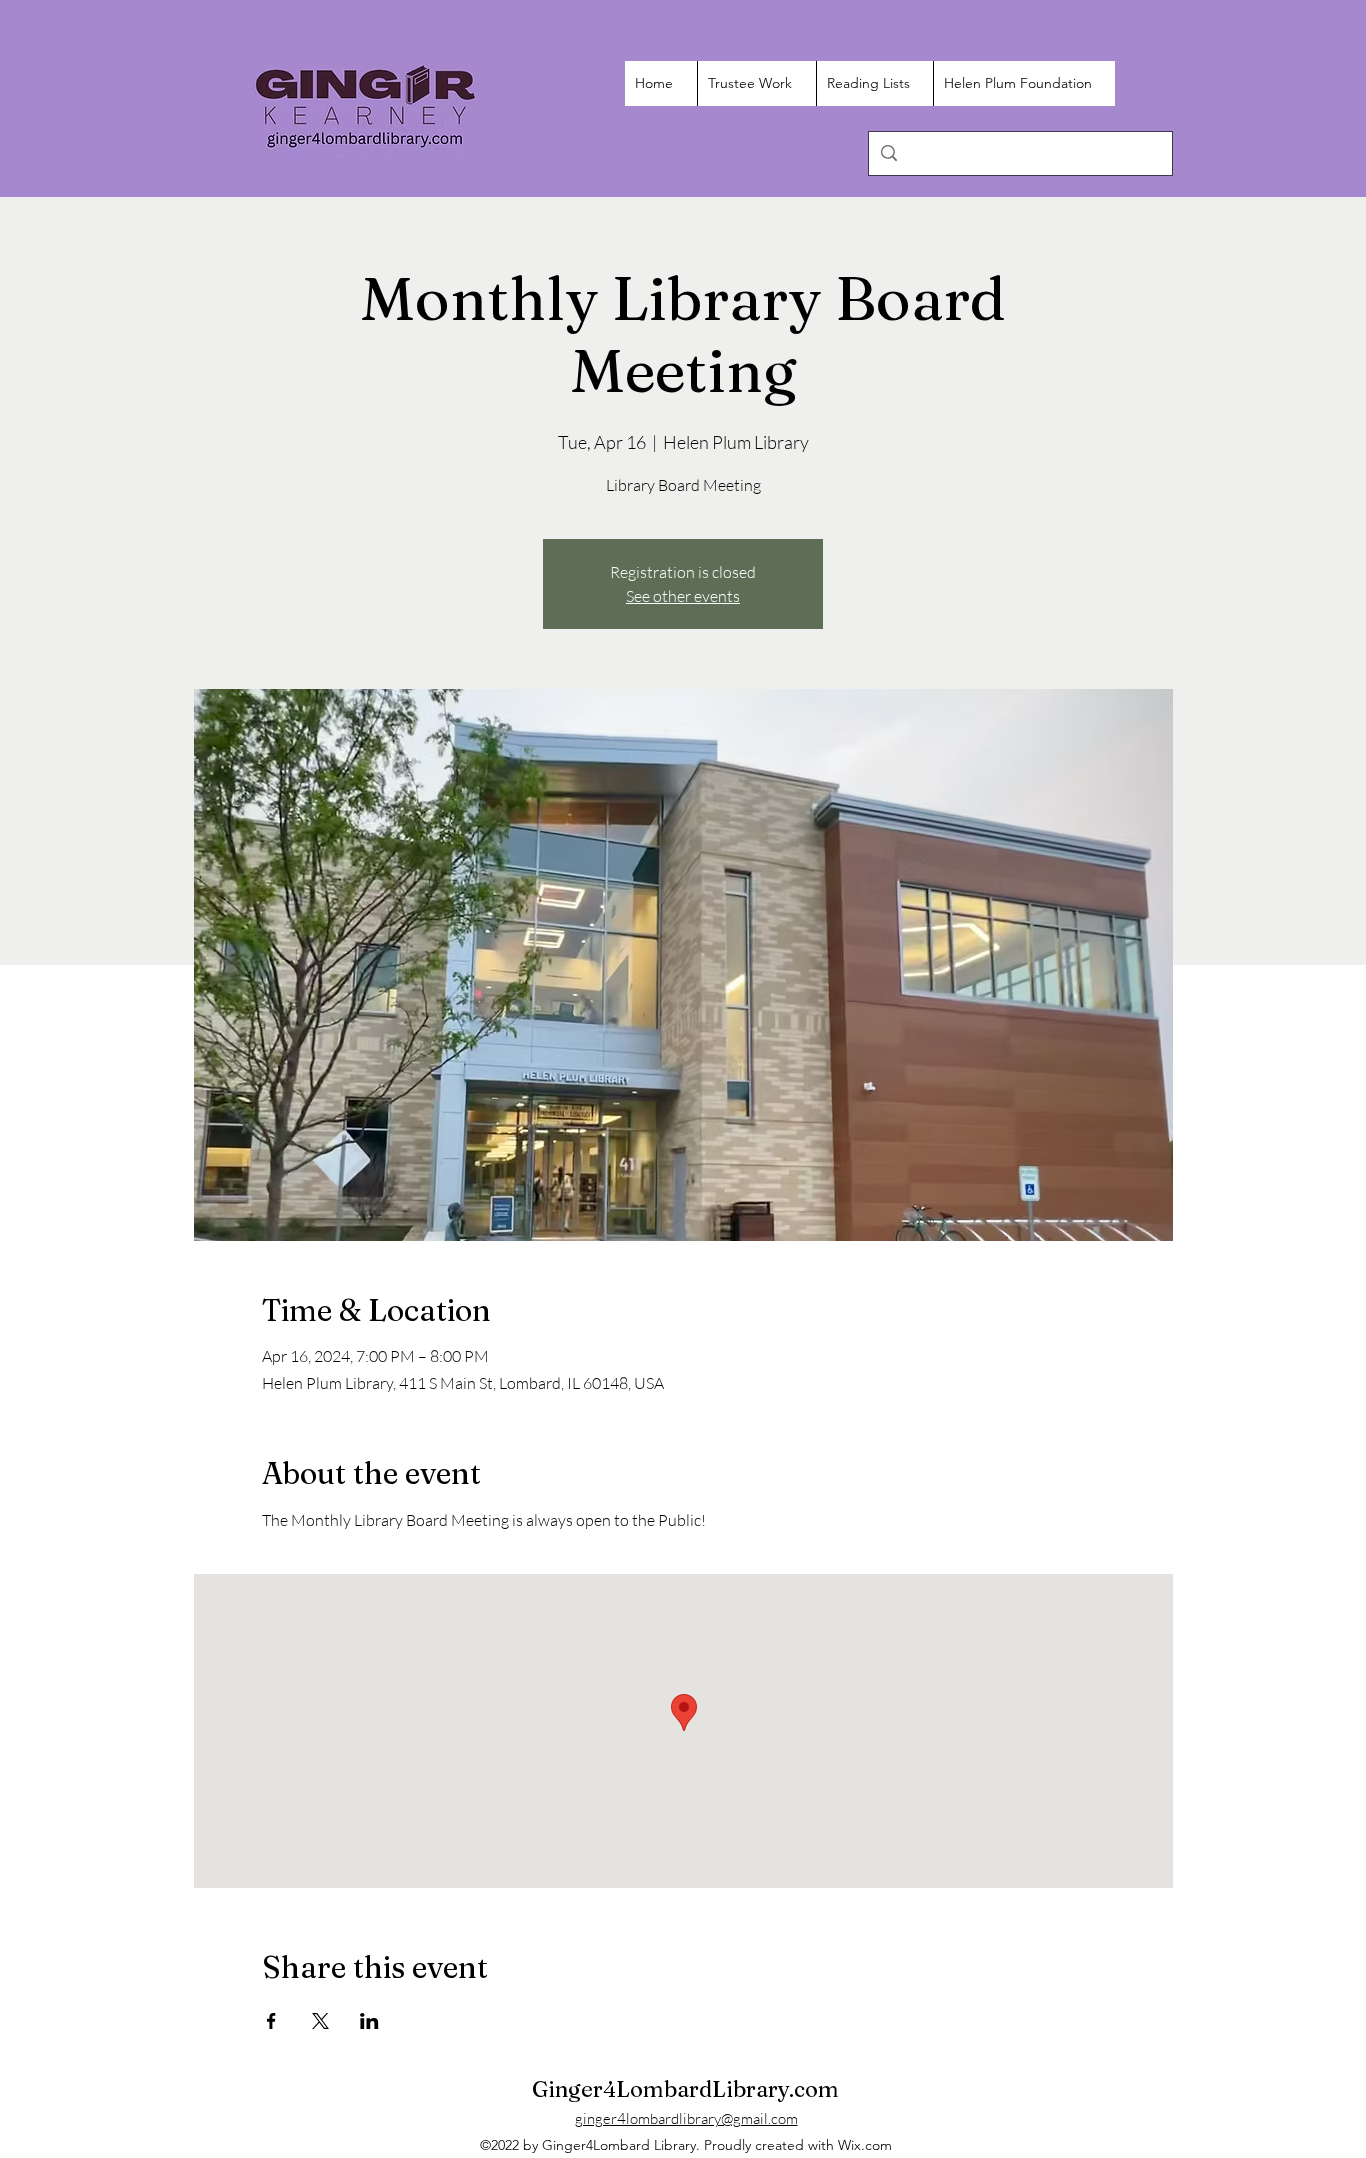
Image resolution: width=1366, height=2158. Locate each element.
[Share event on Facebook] (271, 2021)
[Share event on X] (320, 2021)
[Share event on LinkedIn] (369, 2021)
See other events (683, 596)
